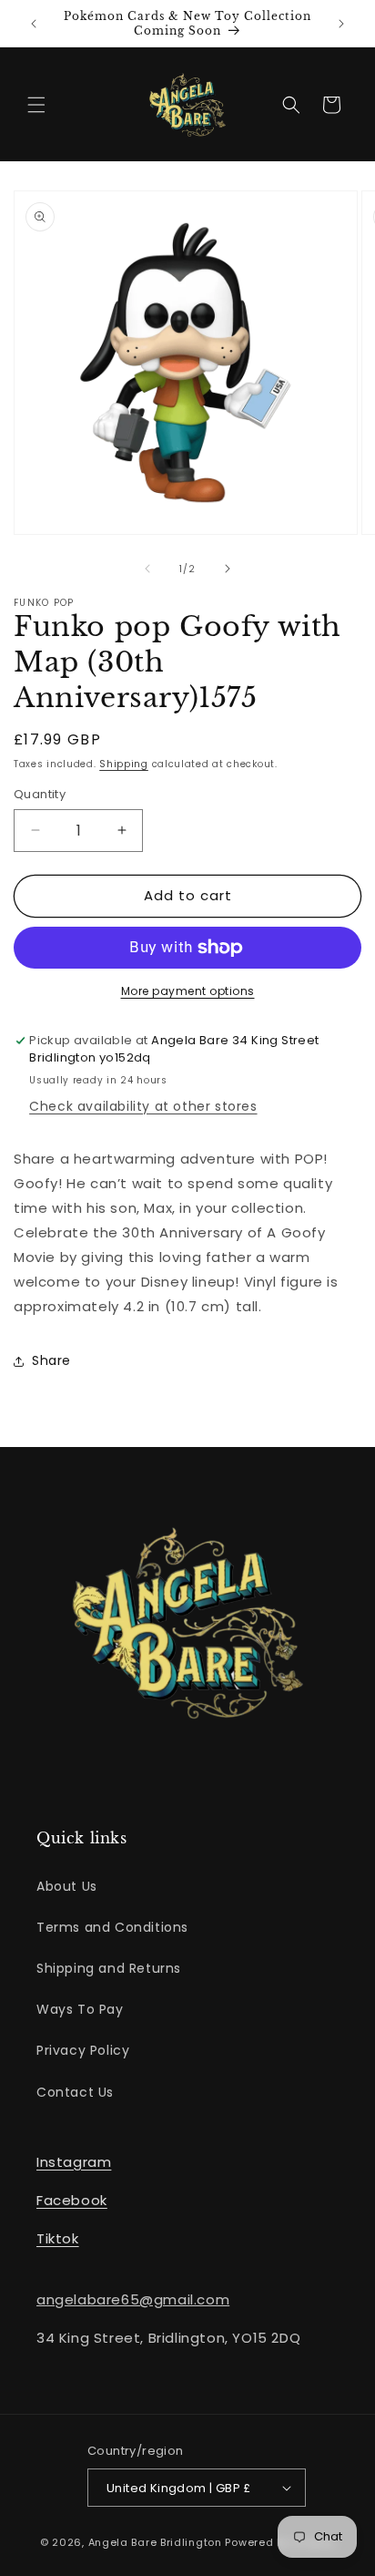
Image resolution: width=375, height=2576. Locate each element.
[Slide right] (228, 569)
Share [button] (51, 1360)
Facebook (72, 2200)
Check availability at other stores (143, 1106)
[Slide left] (147, 569)
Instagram (74, 2162)
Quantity (40, 794)
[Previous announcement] (34, 24)
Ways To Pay (80, 2009)
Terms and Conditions (112, 1927)
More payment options (188, 991)
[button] (36, 105)
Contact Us (75, 2092)
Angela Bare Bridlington (157, 2542)
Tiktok (58, 2238)
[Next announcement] (341, 24)
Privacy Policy (83, 2050)
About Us (67, 1886)
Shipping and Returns (109, 1968)
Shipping (124, 764)
